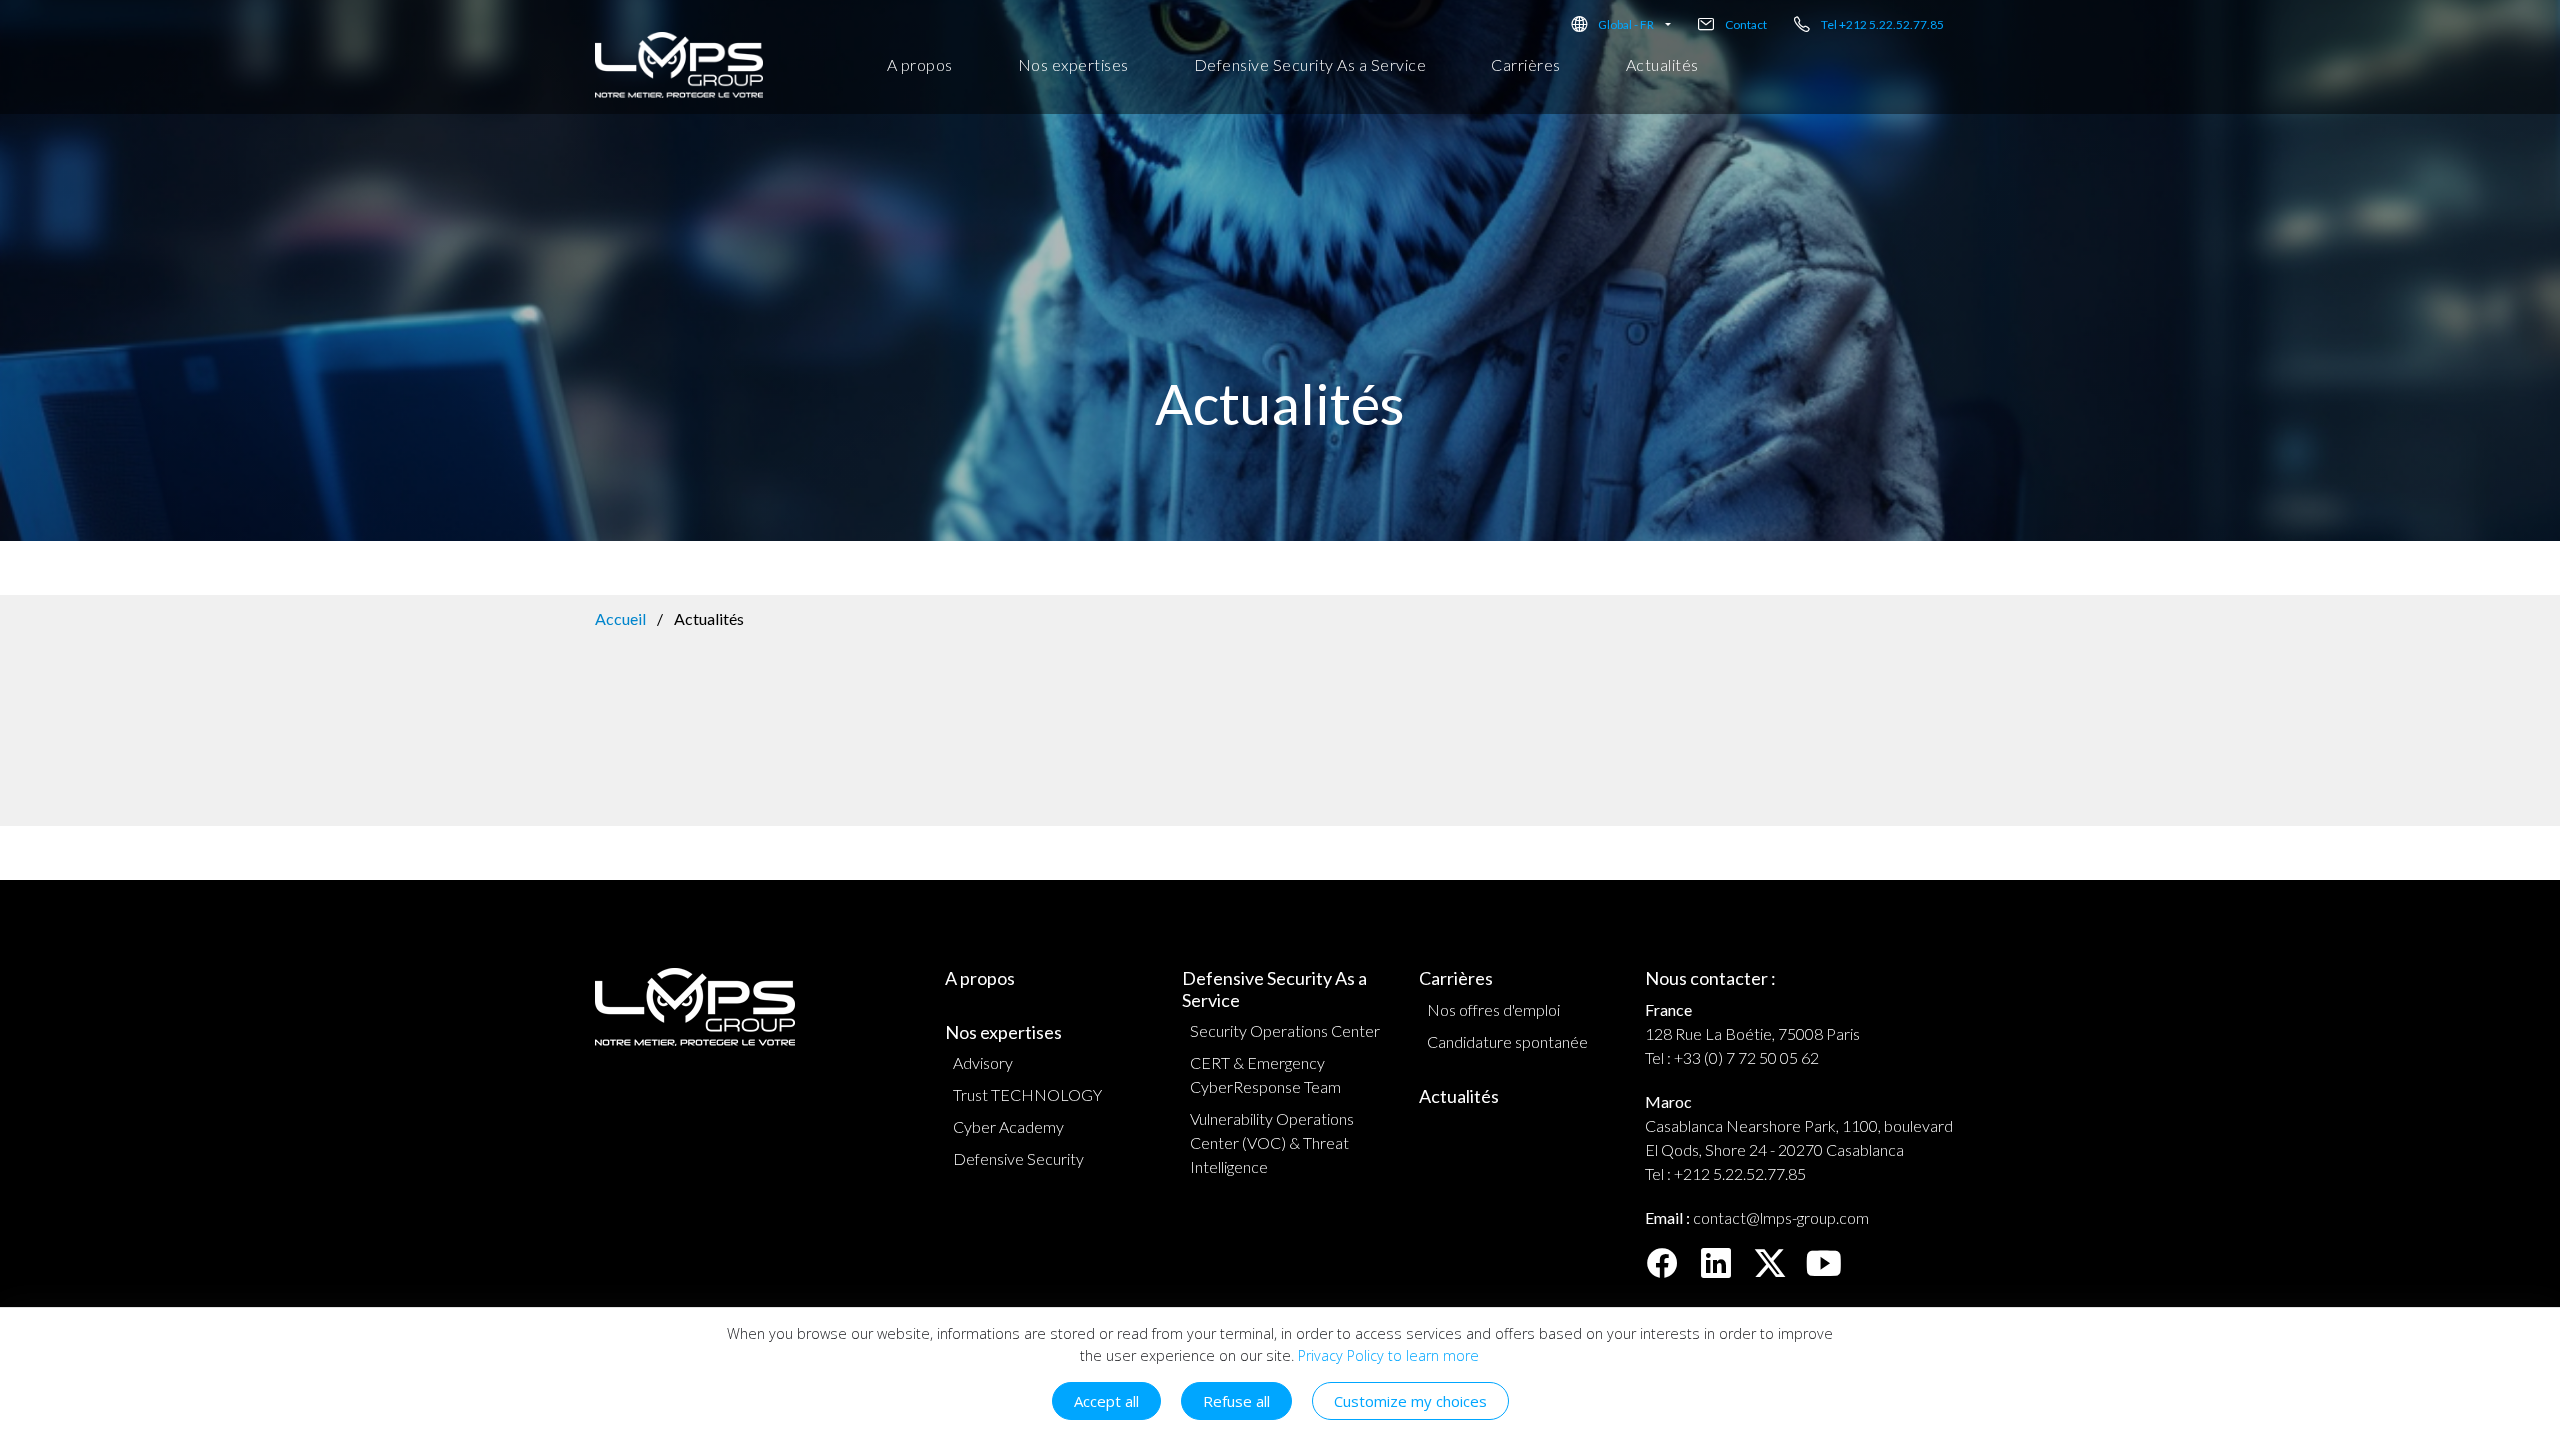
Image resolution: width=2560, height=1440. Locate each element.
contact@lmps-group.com (1781, 1217)
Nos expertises (1073, 64)
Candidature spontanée (1507, 1041)
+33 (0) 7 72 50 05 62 (1746, 1057)
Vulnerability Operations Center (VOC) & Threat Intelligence (1272, 1142)
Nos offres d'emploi (1493, 1009)
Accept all (1106, 1401)
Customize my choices (1410, 1401)
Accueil (620, 618)
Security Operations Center (1285, 1030)
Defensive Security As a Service (1310, 64)
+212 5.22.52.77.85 (1740, 1173)
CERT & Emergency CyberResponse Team (1265, 1074)
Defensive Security (1018, 1158)
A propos (920, 64)
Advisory (983, 1062)
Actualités (1662, 64)
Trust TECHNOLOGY (1027, 1094)
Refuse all (1236, 1401)
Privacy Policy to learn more (1386, 1355)
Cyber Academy (1008, 1126)
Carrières (1526, 64)
